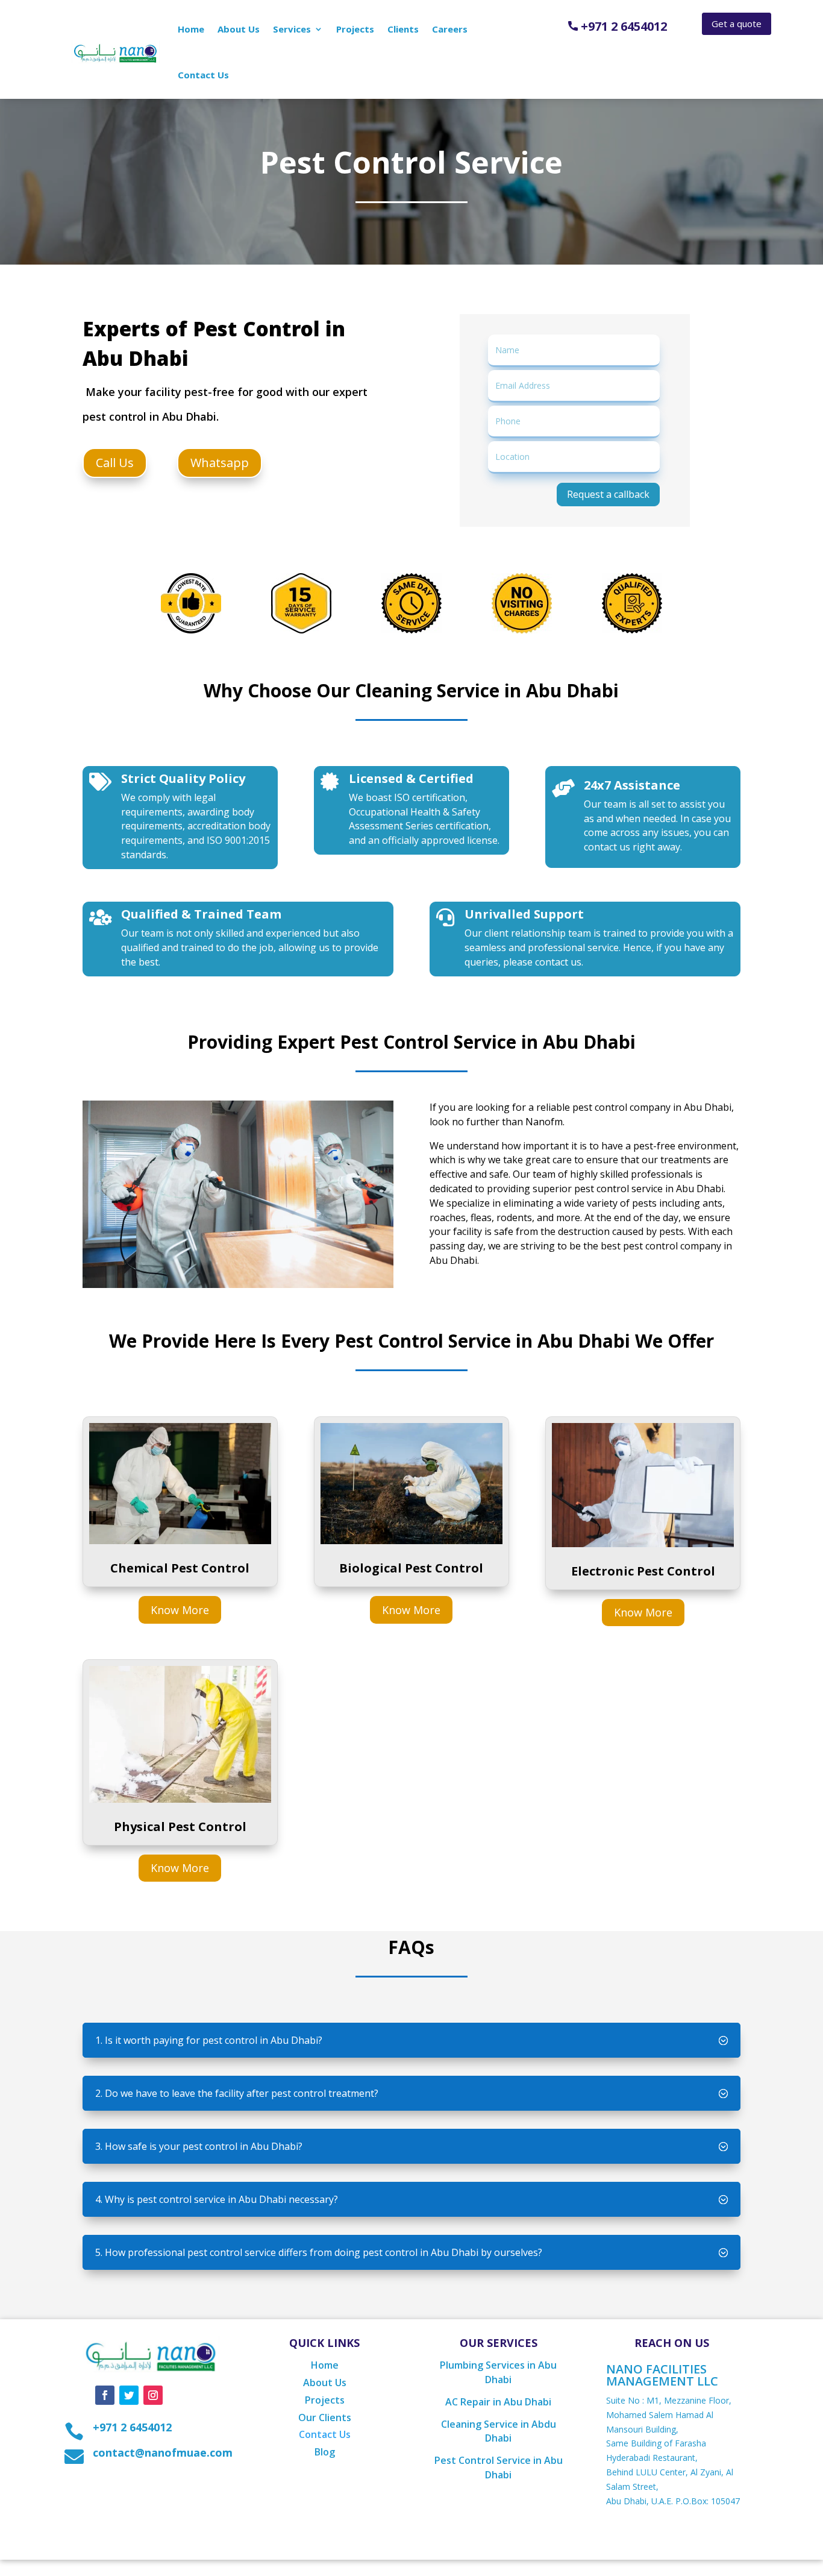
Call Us (115, 463)
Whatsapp (220, 463)
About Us (239, 29)
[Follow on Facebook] (105, 2395)
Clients (403, 29)
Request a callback (608, 494)
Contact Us (203, 75)
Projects (355, 29)
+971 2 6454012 (622, 26)
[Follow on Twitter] (129, 2395)
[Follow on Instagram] (153, 2395)
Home (191, 29)
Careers (450, 29)
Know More (180, 1610)
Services (292, 29)
